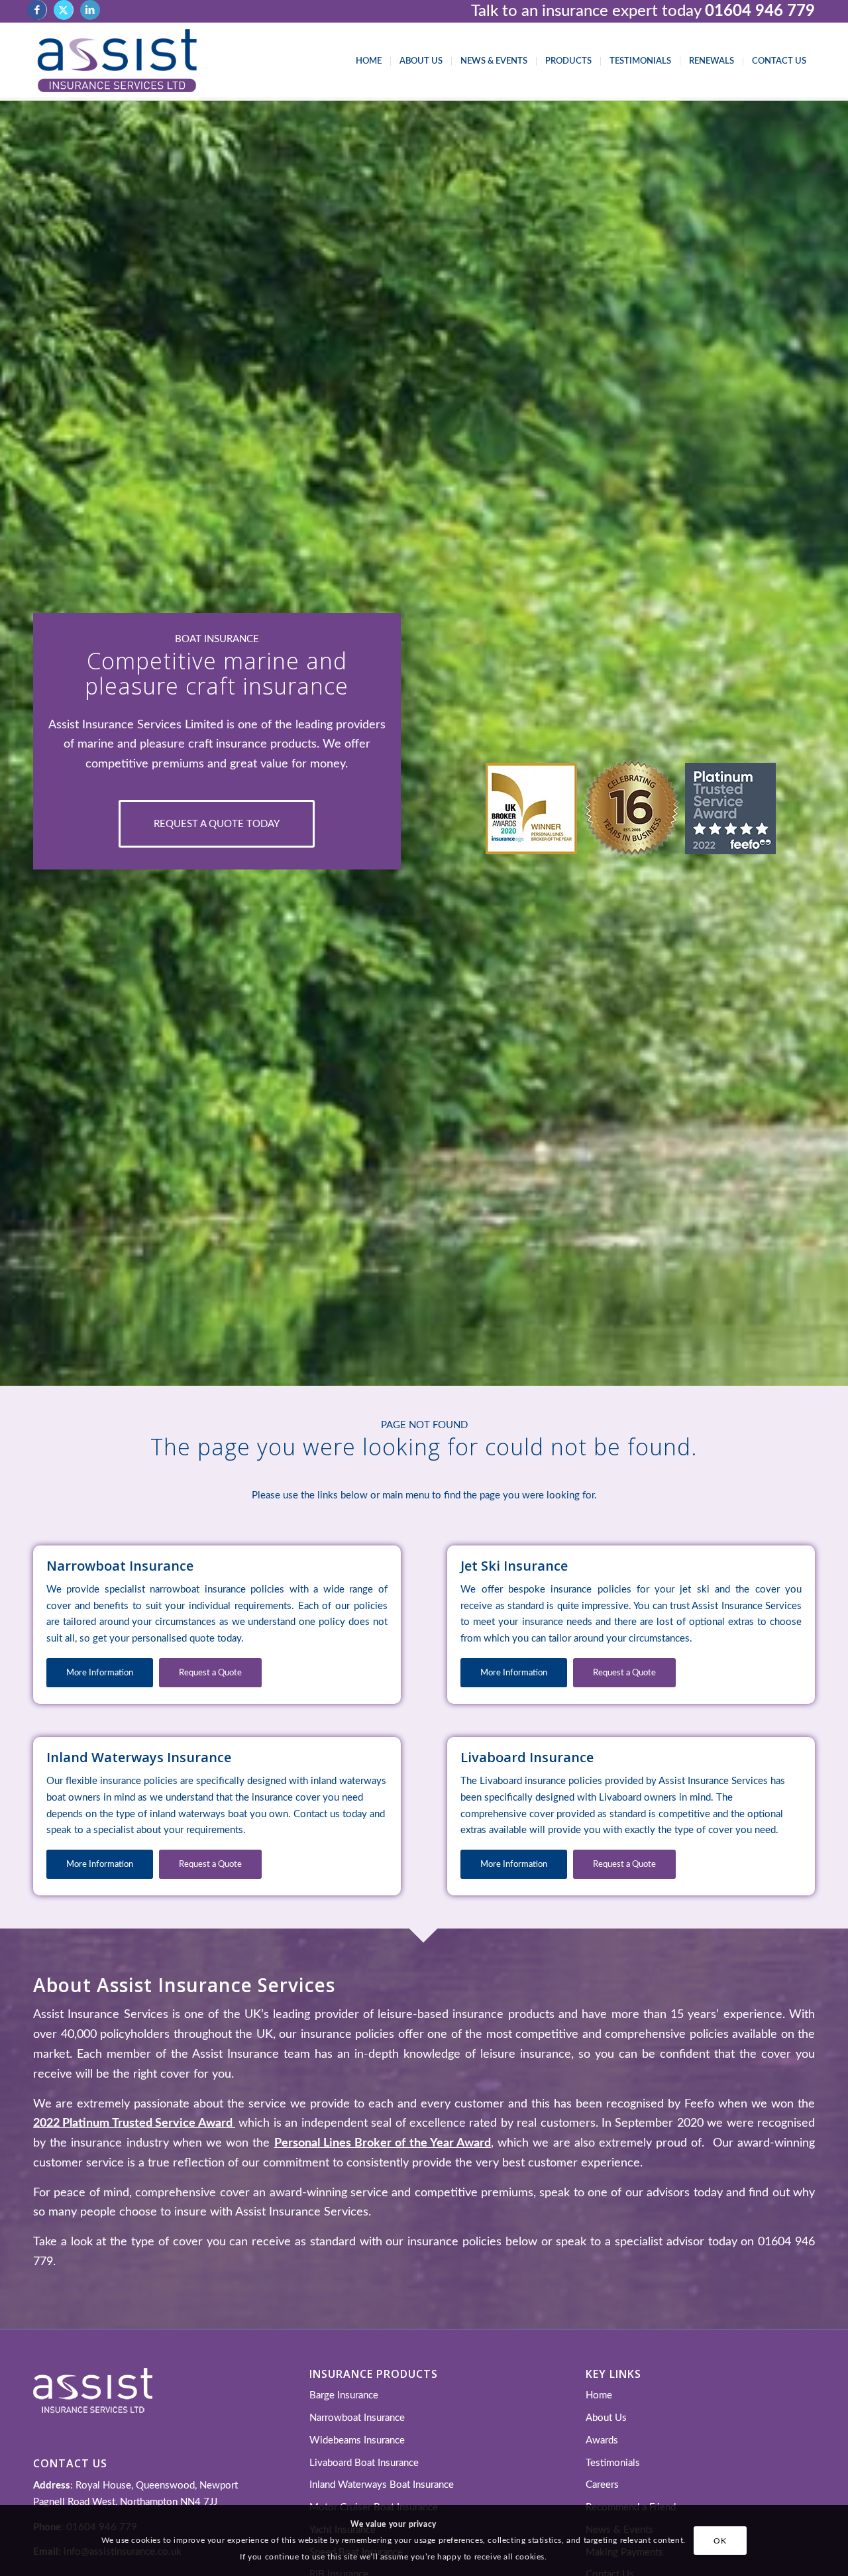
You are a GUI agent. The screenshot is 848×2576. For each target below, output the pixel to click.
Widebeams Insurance (357, 2440)
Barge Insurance (344, 2395)
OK (720, 2540)
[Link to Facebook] (37, 10)
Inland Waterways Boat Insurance (382, 2485)
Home (599, 2395)
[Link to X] (63, 10)
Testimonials (613, 2463)
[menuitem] (369, 62)
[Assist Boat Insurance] (117, 62)
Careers (602, 2485)
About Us (606, 2418)
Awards (602, 2440)
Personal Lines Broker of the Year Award (383, 2143)
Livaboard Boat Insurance (364, 2463)
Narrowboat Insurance (357, 2418)
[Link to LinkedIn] (90, 10)
